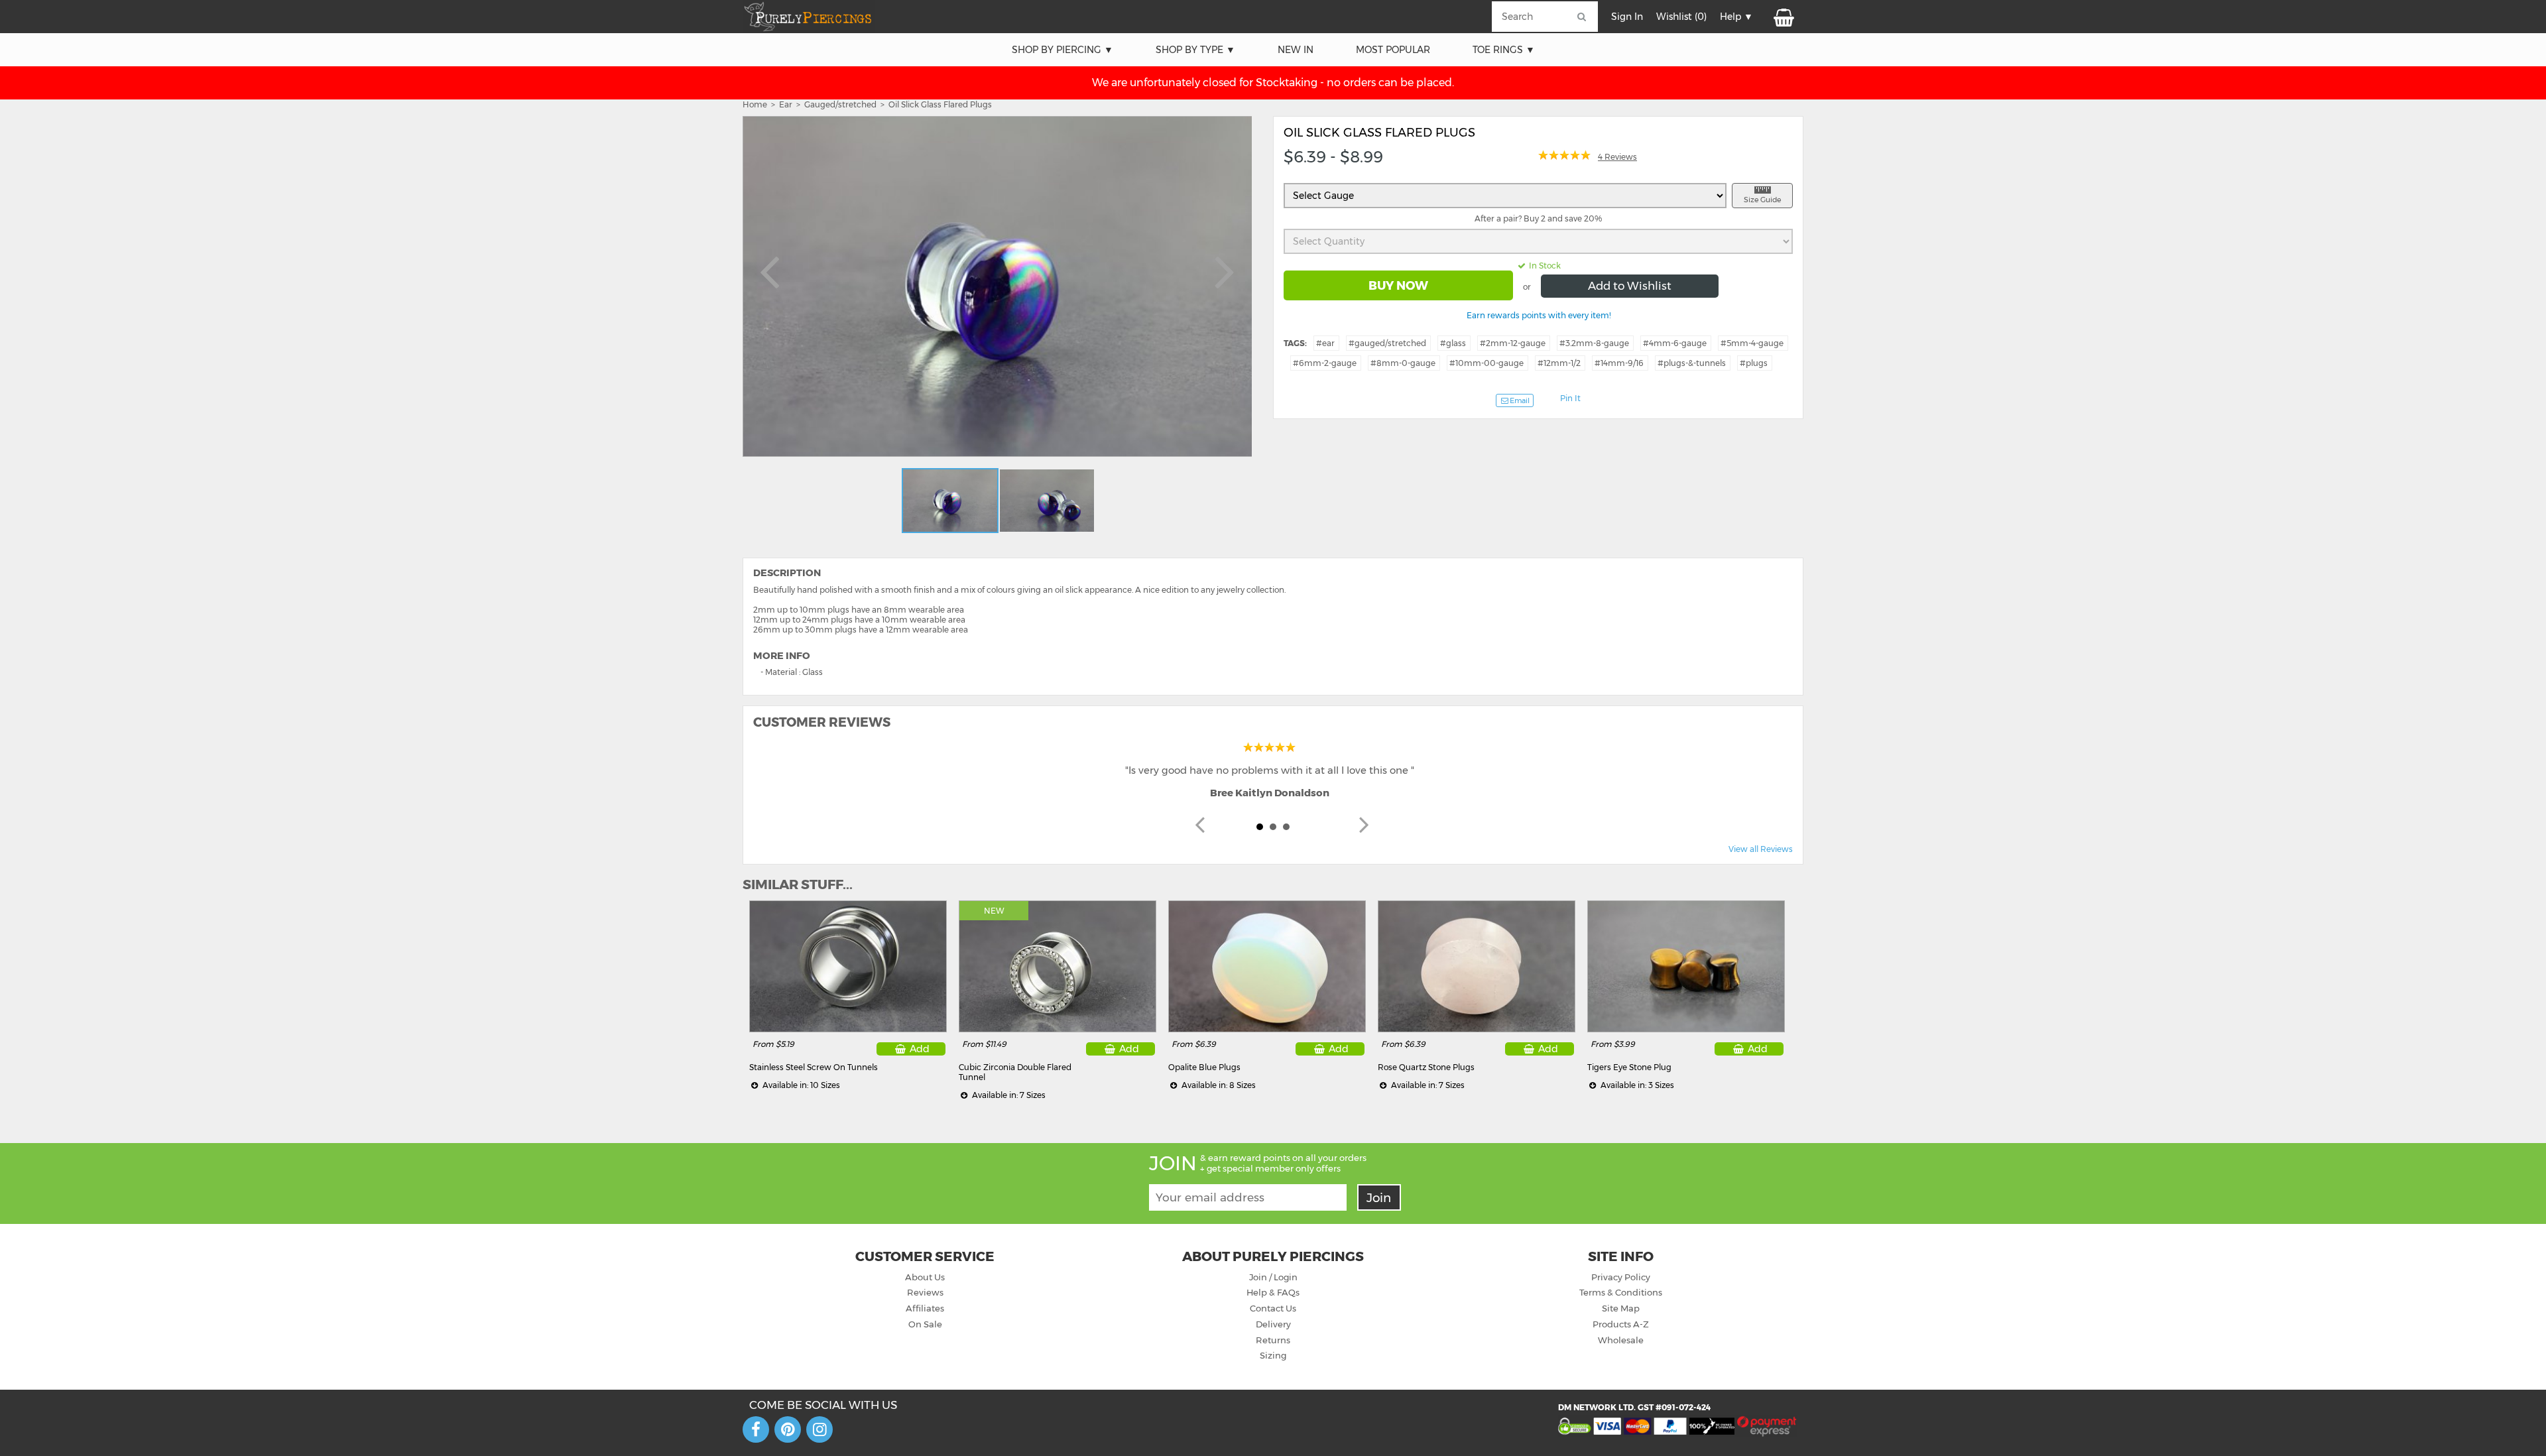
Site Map (1621, 1308)
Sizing (1273, 1355)
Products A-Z (1621, 1324)
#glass (1453, 343)
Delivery (1273, 1324)
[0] (1783, 17)
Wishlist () (1681, 17)
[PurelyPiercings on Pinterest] (788, 1429)
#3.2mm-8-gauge (1594, 343)
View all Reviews (1761, 849)
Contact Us (1273, 1308)
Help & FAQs (1273, 1292)
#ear (1325, 343)
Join (1379, 1198)
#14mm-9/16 (1619, 363)
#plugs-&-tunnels (1692, 363)
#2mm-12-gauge (1513, 343)
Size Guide (1762, 200)
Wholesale (1621, 1340)
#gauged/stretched (1387, 343)
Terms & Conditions (1621, 1292)
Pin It (1570, 398)
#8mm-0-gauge (1403, 363)
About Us (925, 1277)
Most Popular (1393, 50)
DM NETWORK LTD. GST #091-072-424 (1634, 1407)
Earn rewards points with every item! (1539, 315)
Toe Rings (1498, 50)
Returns (1273, 1340)
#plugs (1754, 363)
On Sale (925, 1324)
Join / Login (1273, 1277)
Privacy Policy (1621, 1277)
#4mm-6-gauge (1675, 343)
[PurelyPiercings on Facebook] (756, 1429)
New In (1296, 50)
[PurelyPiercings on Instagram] (819, 1429)
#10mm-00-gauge (1486, 363)
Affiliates (925, 1308)
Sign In (1627, 17)
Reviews (925, 1292)
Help (1730, 17)
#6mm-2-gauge (1325, 363)
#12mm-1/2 (1559, 363)
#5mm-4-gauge (1752, 343)
